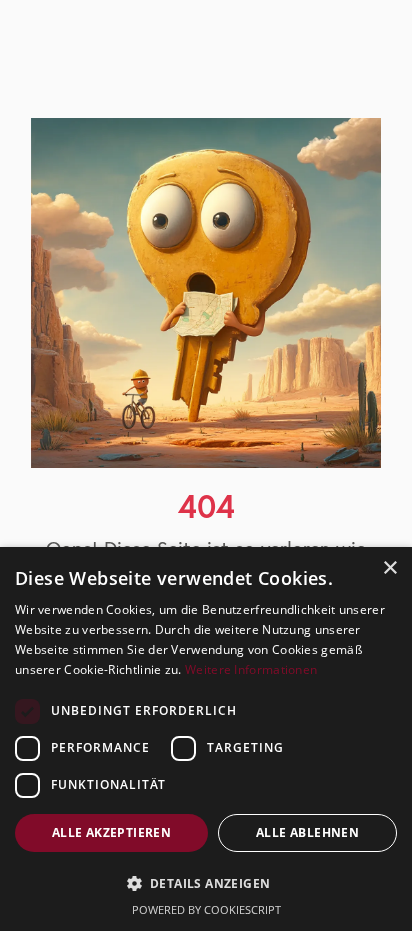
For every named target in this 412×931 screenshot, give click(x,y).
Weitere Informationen (251, 669)
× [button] (389, 568)
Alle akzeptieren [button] (111, 832)
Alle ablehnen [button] (307, 832)
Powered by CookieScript (206, 909)
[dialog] (206, 739)
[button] (206, 883)
